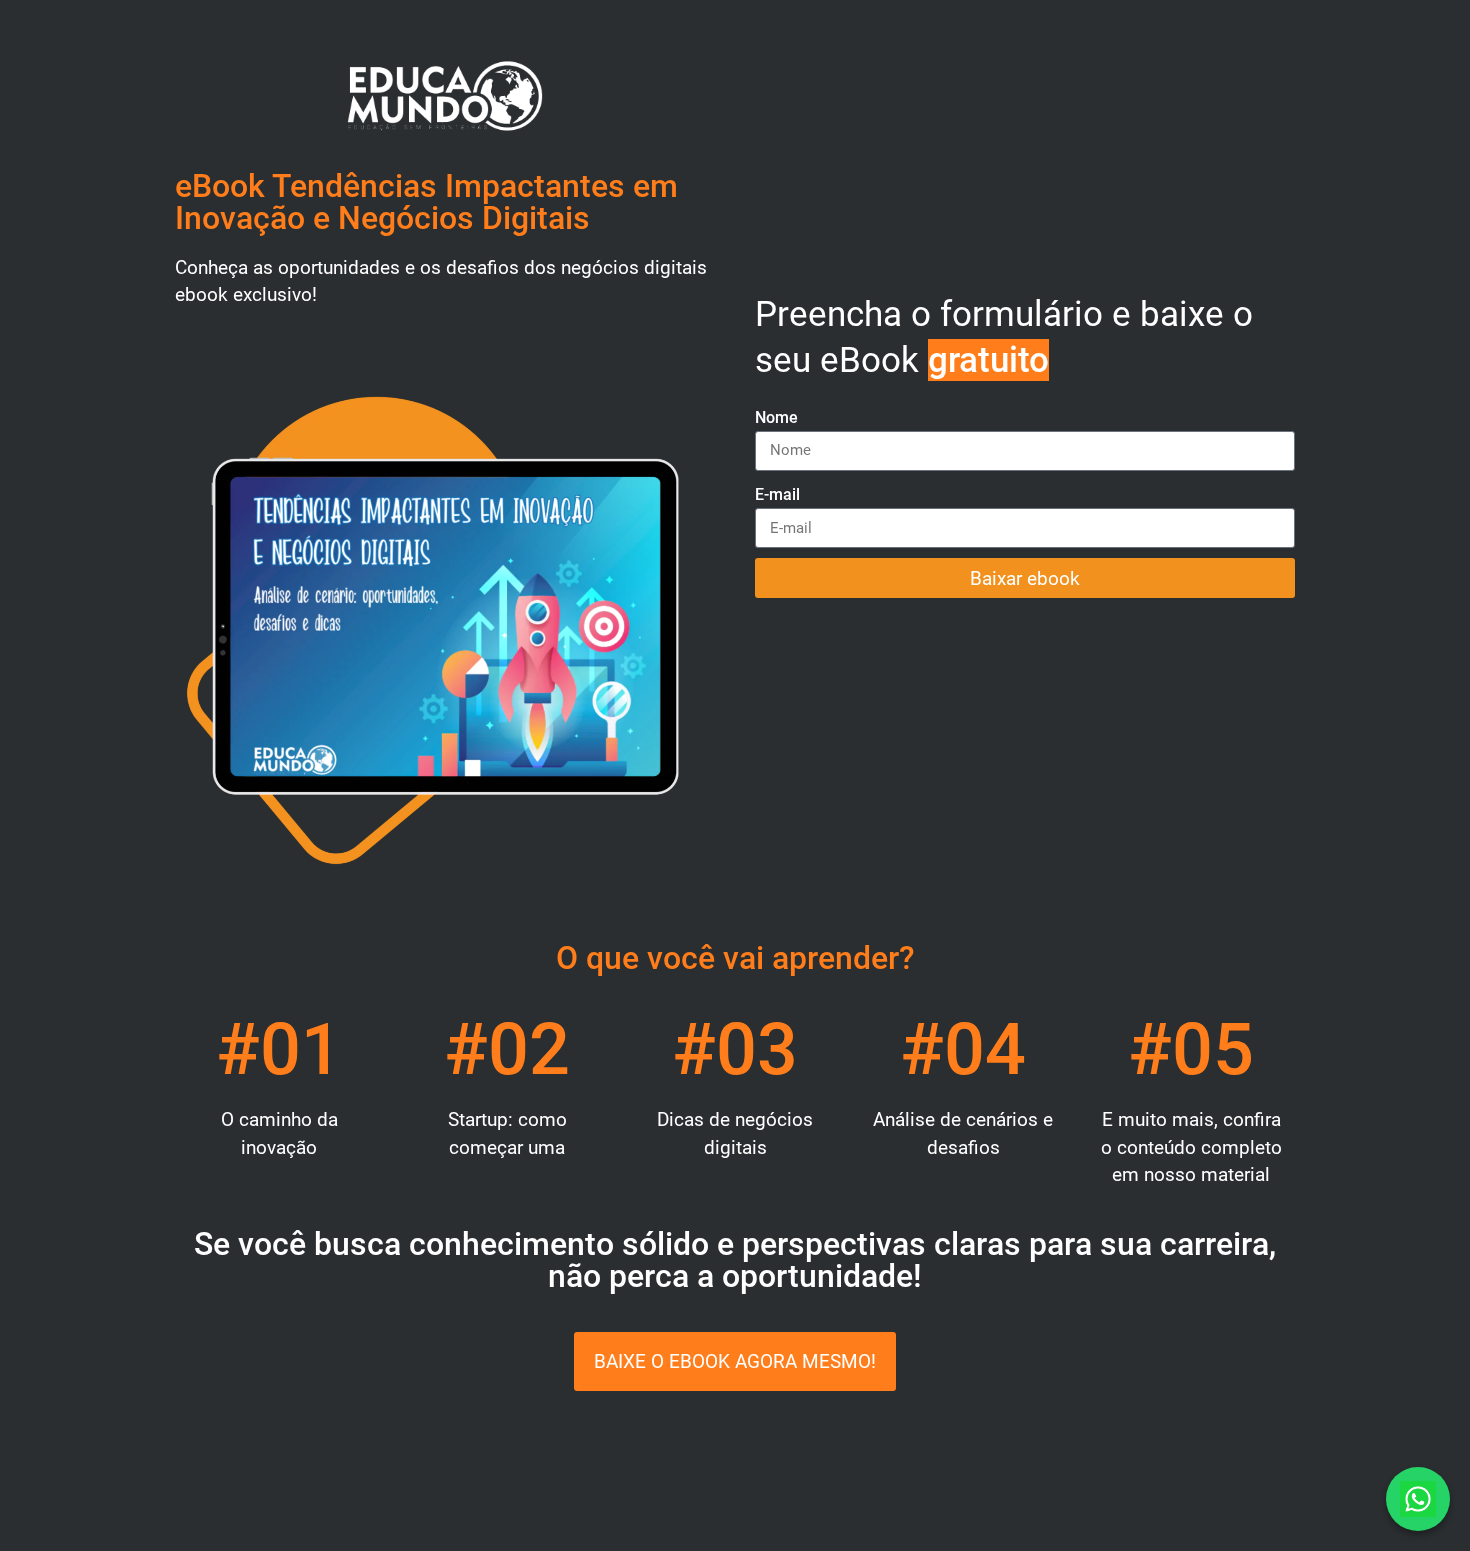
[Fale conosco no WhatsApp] (1418, 1499)
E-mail (777, 494)
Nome (776, 417)
